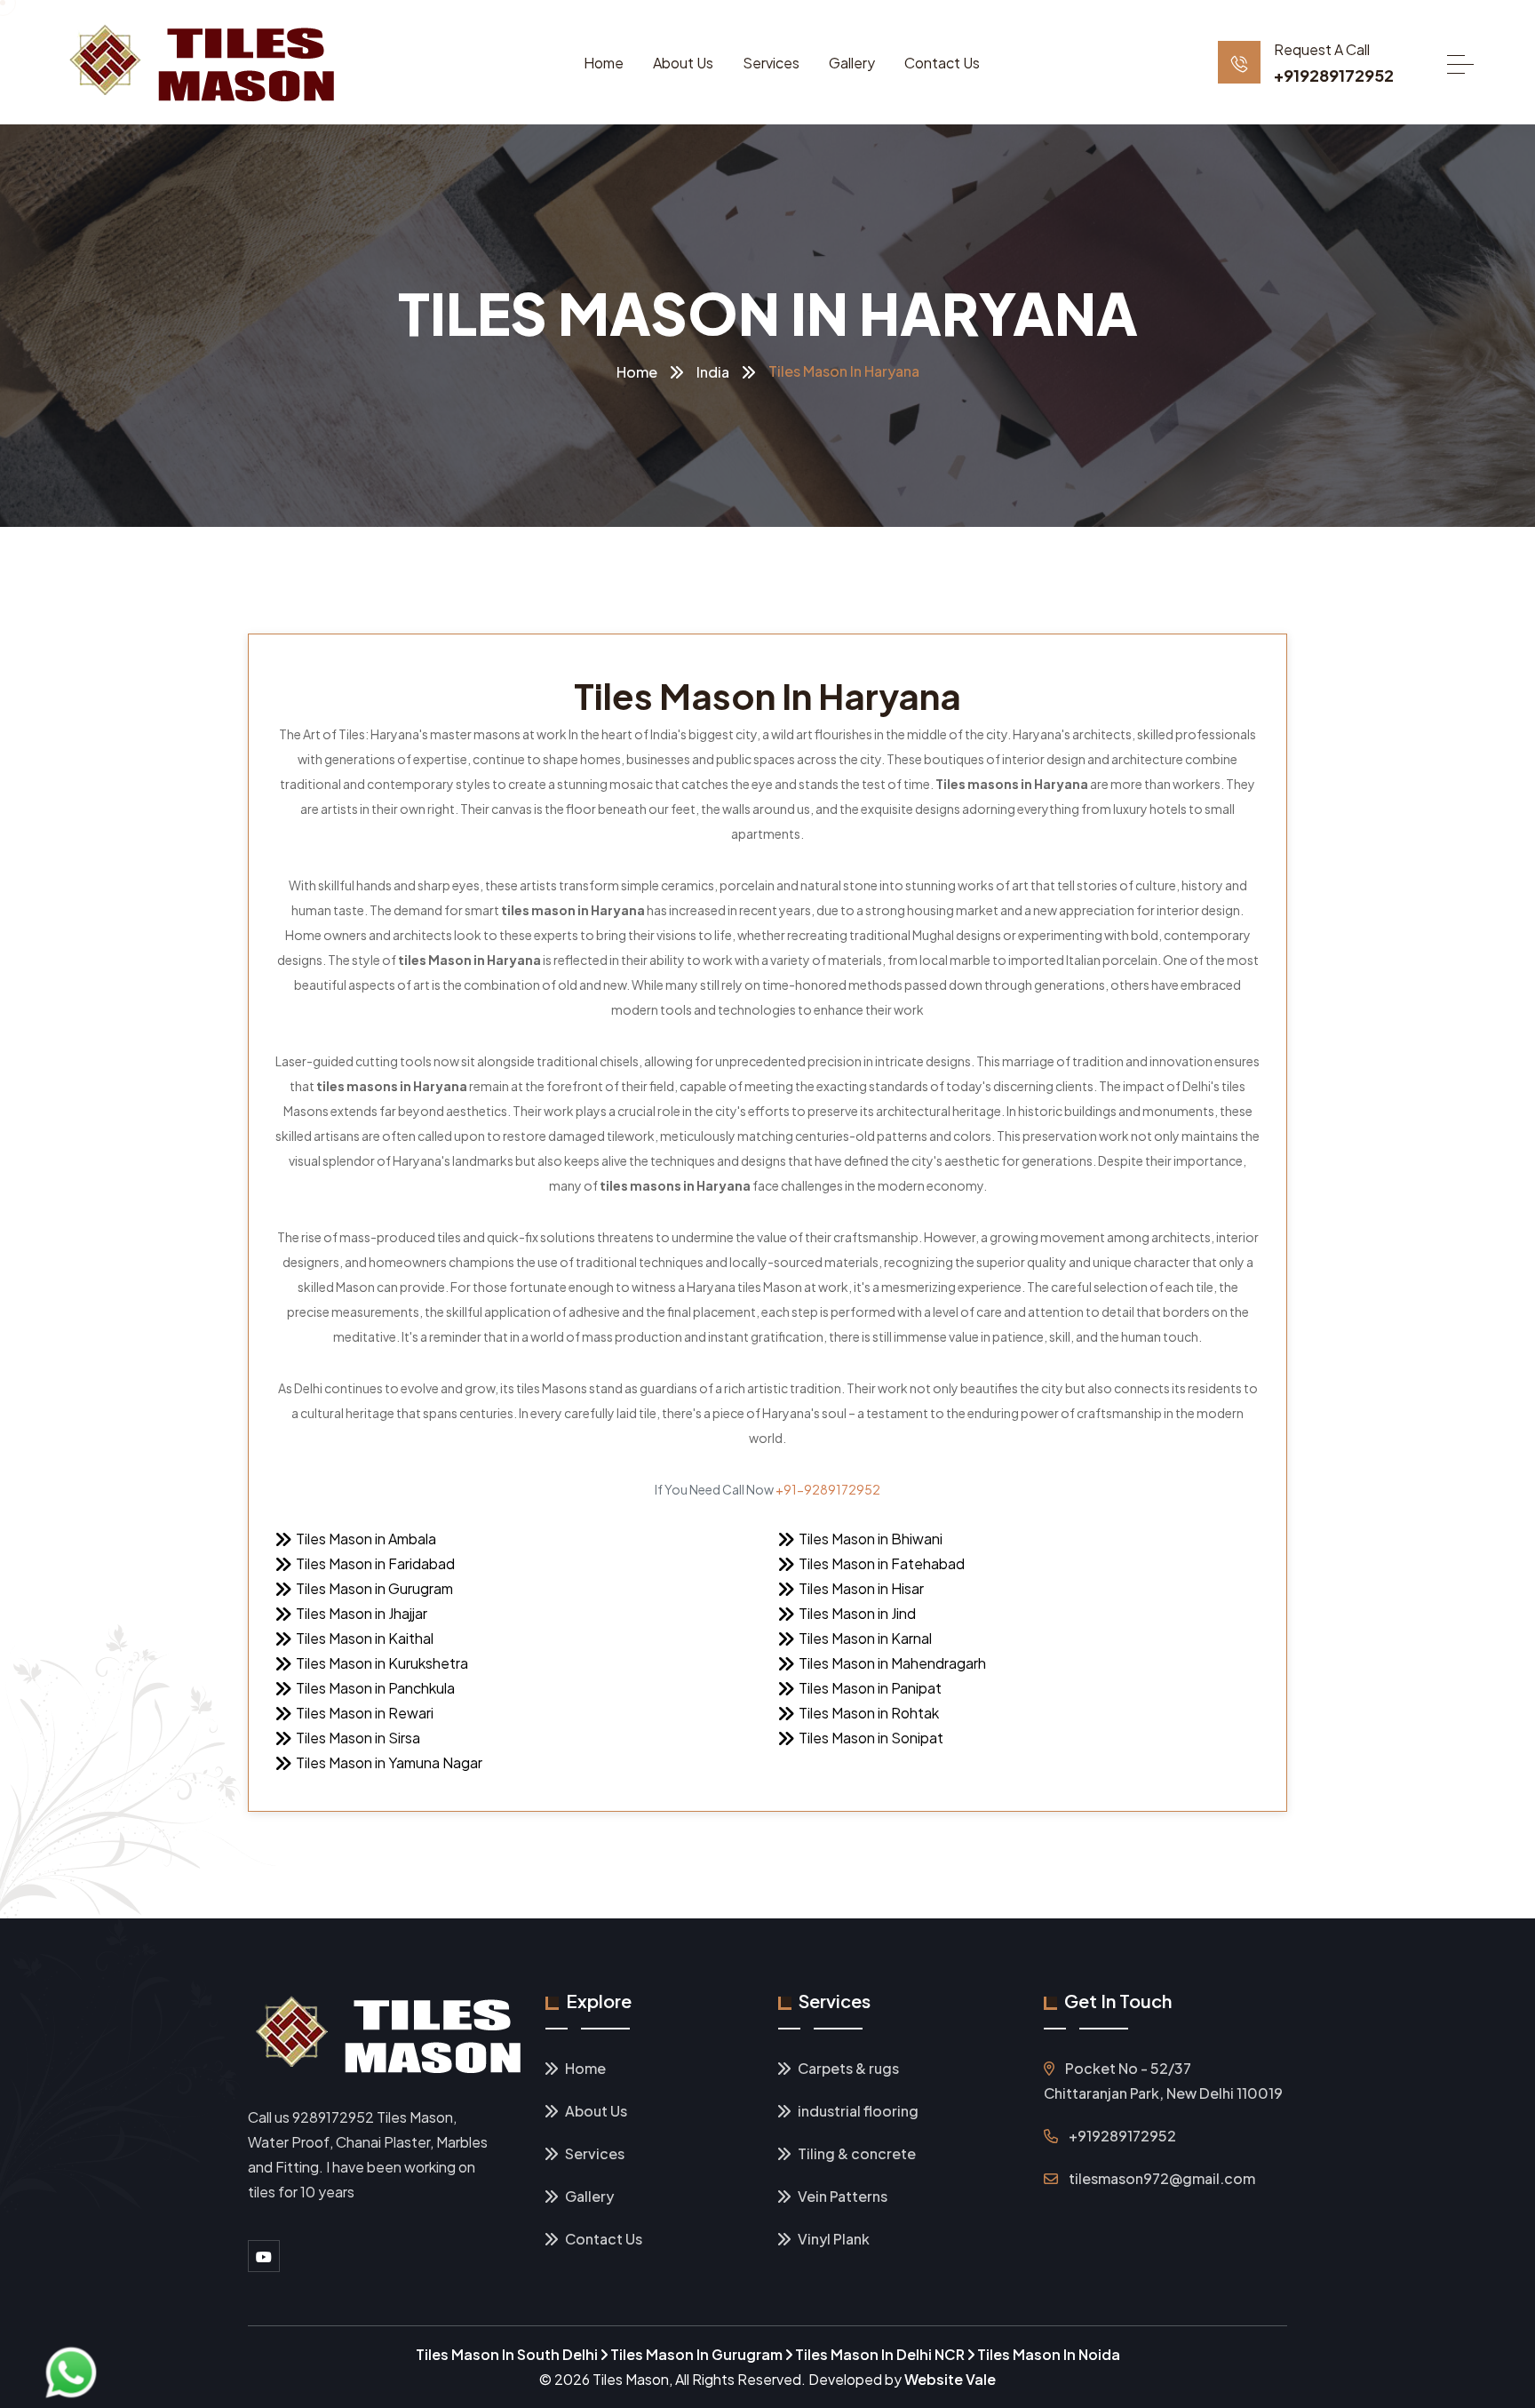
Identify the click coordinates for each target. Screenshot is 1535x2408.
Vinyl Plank (832, 2239)
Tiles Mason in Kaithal (365, 1638)
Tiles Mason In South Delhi (508, 2354)
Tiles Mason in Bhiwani (871, 1539)
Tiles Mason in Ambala (366, 1539)
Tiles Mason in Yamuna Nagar (389, 1762)
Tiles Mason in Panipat (870, 1688)
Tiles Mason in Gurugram (374, 1588)
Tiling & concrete (855, 2153)
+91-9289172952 (828, 1489)
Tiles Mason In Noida (1049, 2354)
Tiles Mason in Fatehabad (882, 1563)
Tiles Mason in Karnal (865, 1638)
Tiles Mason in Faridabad (375, 1563)
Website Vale (950, 2379)
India (713, 372)
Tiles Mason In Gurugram (696, 2354)
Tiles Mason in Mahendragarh (892, 1663)
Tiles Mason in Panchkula (375, 1688)
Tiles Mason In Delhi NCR (881, 2354)
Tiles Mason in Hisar (861, 1588)
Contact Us (942, 63)
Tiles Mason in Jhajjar (362, 1613)
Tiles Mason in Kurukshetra (382, 1663)
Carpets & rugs (847, 2068)
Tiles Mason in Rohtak (869, 1713)
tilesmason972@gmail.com (1162, 2178)
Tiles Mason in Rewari (365, 1713)
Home (604, 63)
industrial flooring (857, 2111)
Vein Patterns (841, 2196)
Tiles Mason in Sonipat (871, 1738)
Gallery (852, 63)
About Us (683, 63)
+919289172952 (1334, 75)
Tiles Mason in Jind (857, 1613)
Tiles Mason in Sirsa (358, 1738)
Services (771, 63)
